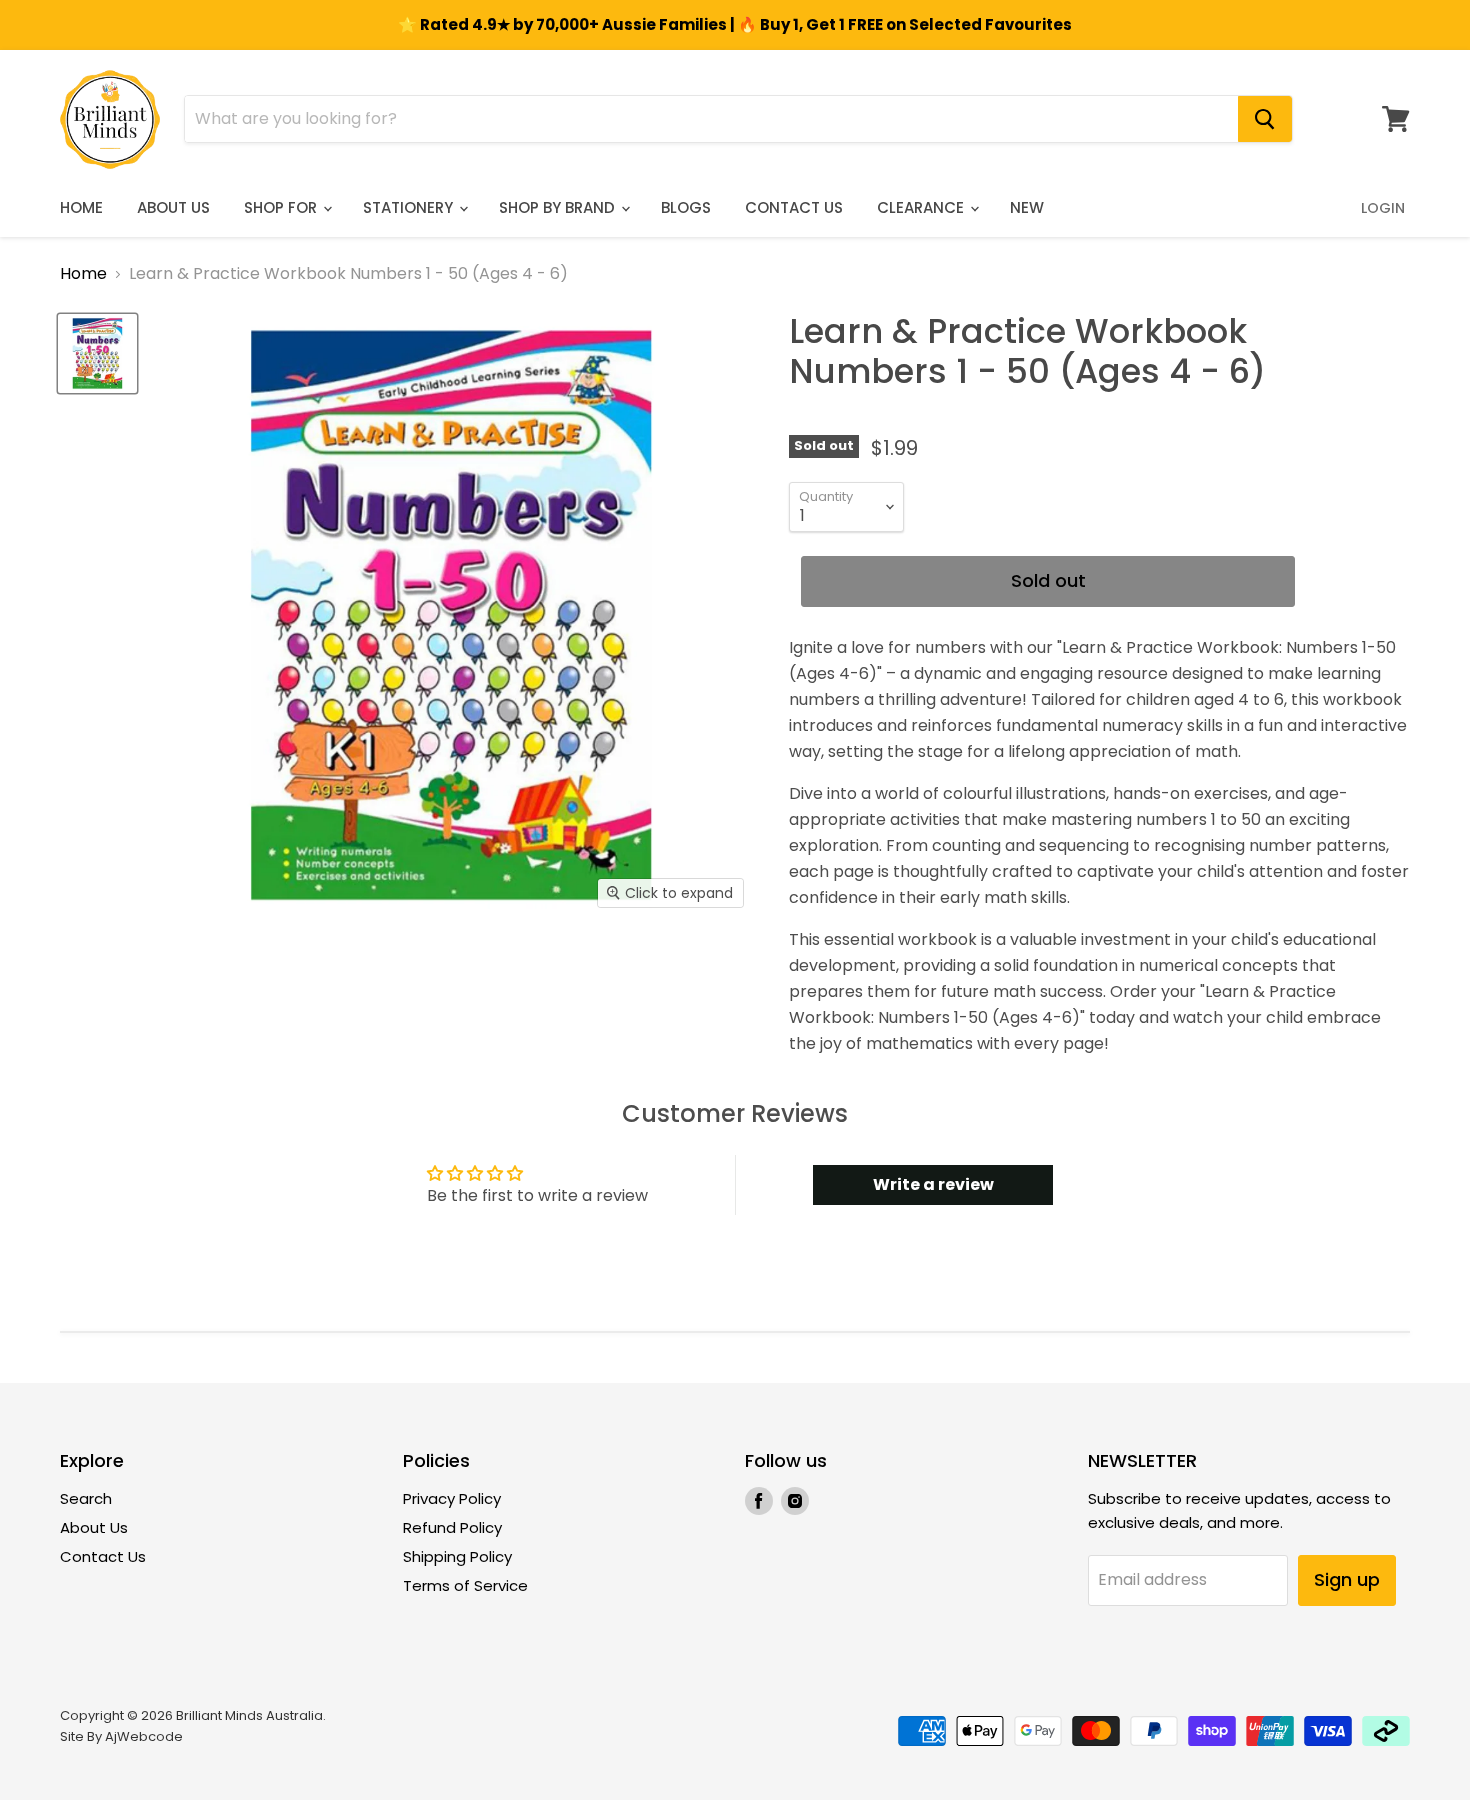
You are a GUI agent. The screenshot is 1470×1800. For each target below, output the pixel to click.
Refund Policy (452, 1527)
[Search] (1265, 119)
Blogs (686, 207)
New (1027, 207)
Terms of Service (465, 1585)
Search (86, 1498)
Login (1383, 208)
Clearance (922, 207)
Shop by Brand (559, 207)
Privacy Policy (452, 1498)
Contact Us (794, 207)
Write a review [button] (933, 1184)
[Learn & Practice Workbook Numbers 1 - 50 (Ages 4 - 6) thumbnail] (97, 353)
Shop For (282, 207)
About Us (173, 207)
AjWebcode (144, 1736)
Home (81, 207)
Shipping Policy (457, 1556)
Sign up (1347, 1579)
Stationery (410, 207)
